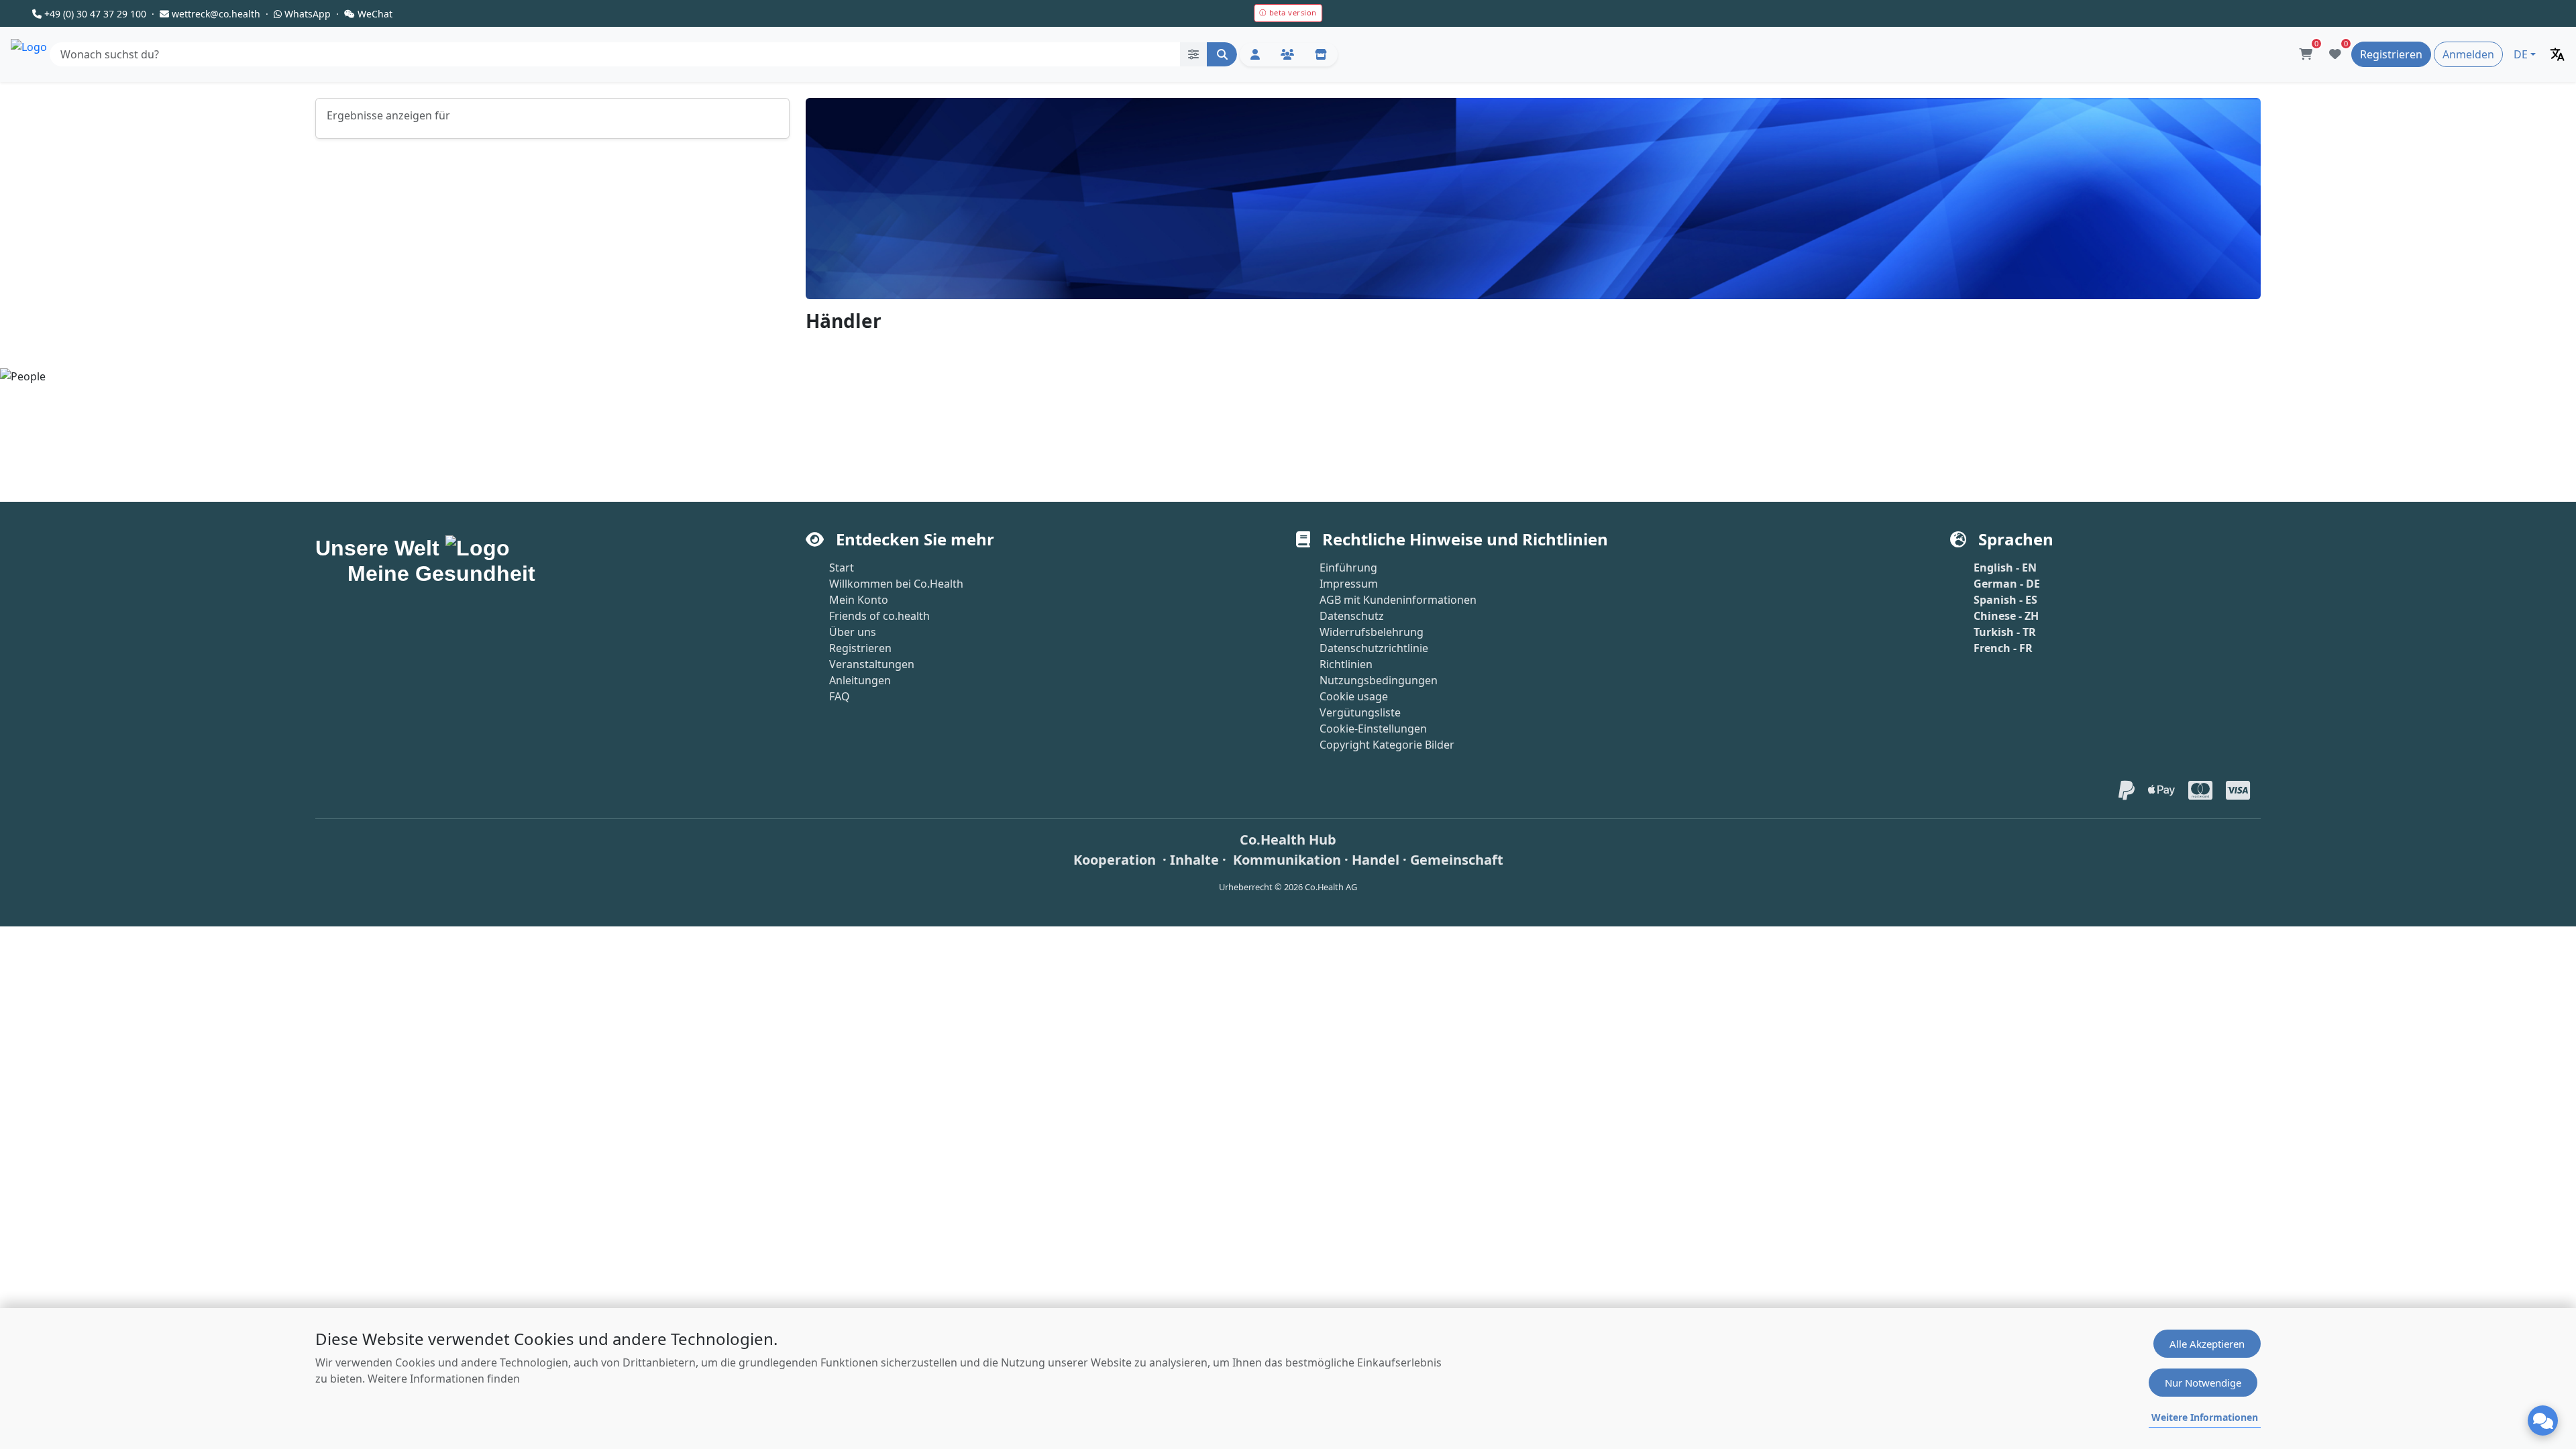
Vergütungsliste (1360, 712)
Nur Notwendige (2203, 1383)
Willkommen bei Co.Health (896, 584)
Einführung (1348, 568)
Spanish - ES (2005, 600)
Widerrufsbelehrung (1372, 632)
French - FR (2003, 648)
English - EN (2005, 568)
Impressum (1349, 584)
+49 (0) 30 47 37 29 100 (95, 14)
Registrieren (860, 648)
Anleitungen (860, 680)
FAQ (840, 696)
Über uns (853, 632)
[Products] (1321, 55)
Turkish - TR (2005, 632)
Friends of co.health (879, 616)
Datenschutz (1352, 616)
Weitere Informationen (2205, 1417)
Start (842, 568)
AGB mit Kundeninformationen (1398, 600)
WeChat (375, 14)
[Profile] (1255, 55)
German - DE (2007, 584)
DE (2521, 54)
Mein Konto (859, 600)
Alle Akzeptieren (2207, 1344)
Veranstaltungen (872, 664)
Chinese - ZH (2006, 616)
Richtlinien (1346, 664)
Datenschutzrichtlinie (1374, 648)
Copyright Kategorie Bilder (1387, 745)
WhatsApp (308, 14)
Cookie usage (1354, 696)
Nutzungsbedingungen (1379, 680)
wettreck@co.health (216, 14)
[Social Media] (1287, 55)
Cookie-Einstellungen (1373, 729)
